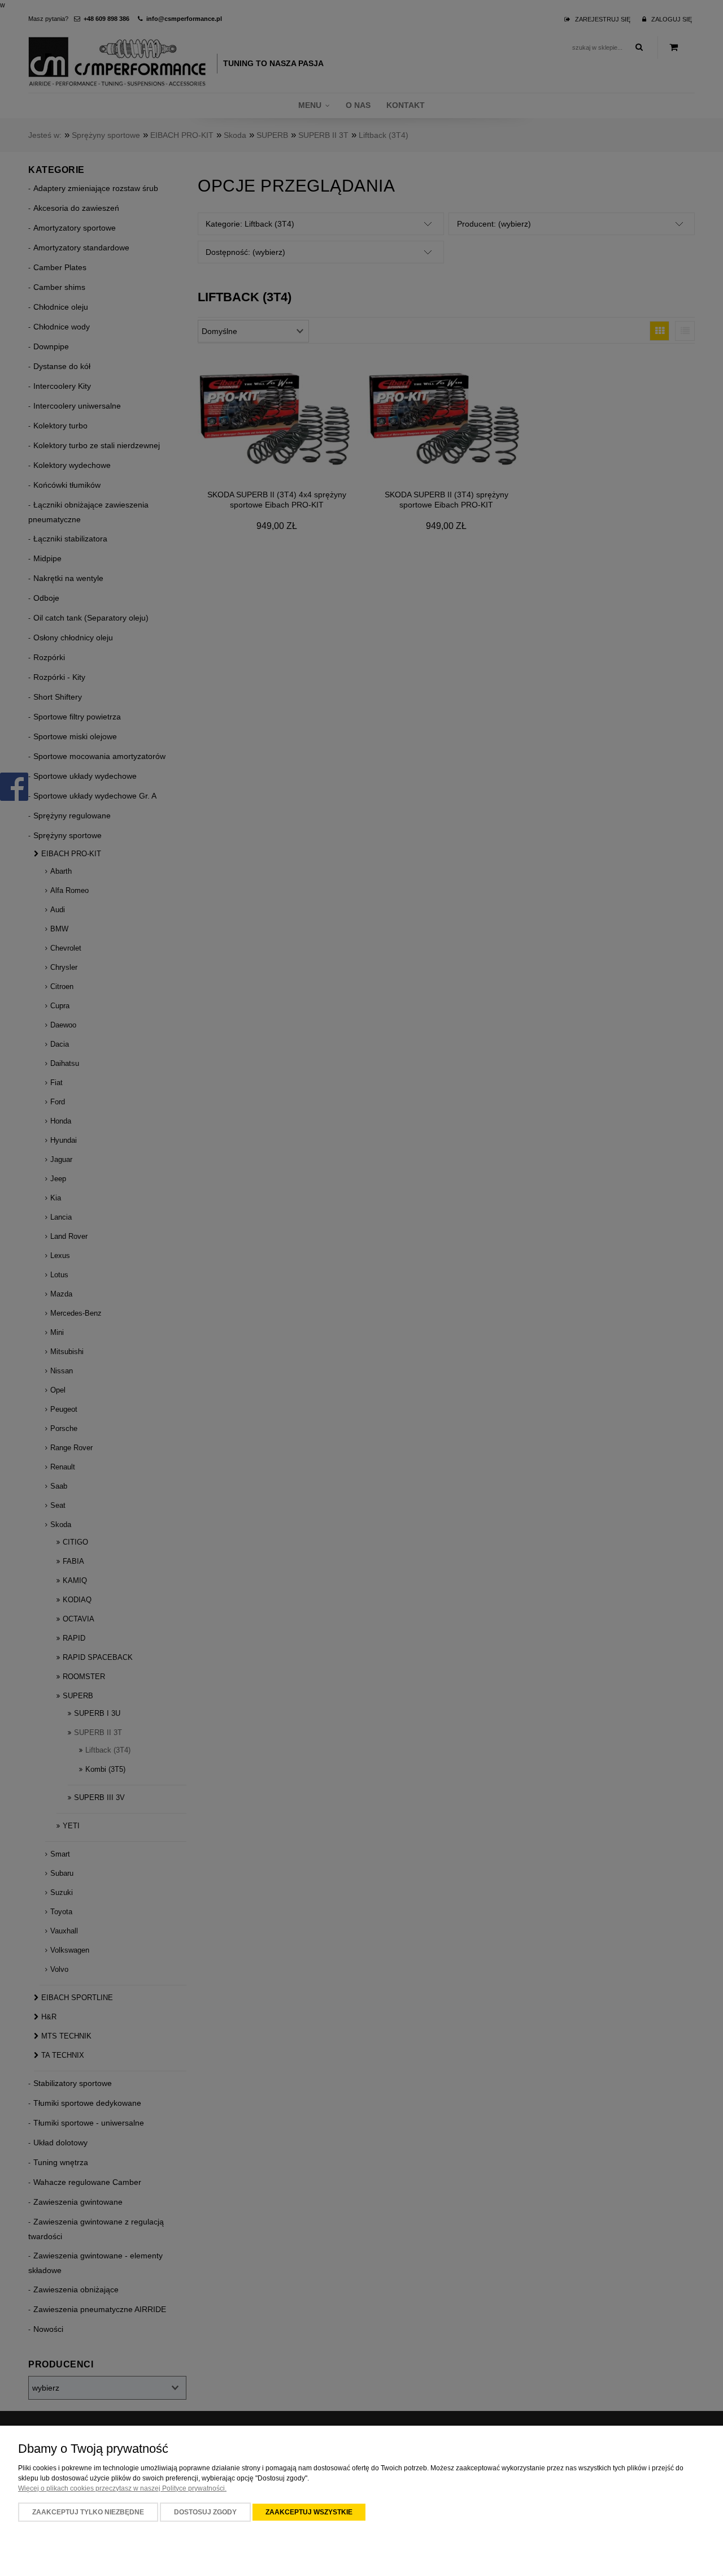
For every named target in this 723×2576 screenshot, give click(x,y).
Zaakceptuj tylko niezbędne (88, 2512)
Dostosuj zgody (205, 2512)
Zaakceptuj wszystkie (309, 2512)
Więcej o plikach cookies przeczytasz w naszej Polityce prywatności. (122, 2488)
